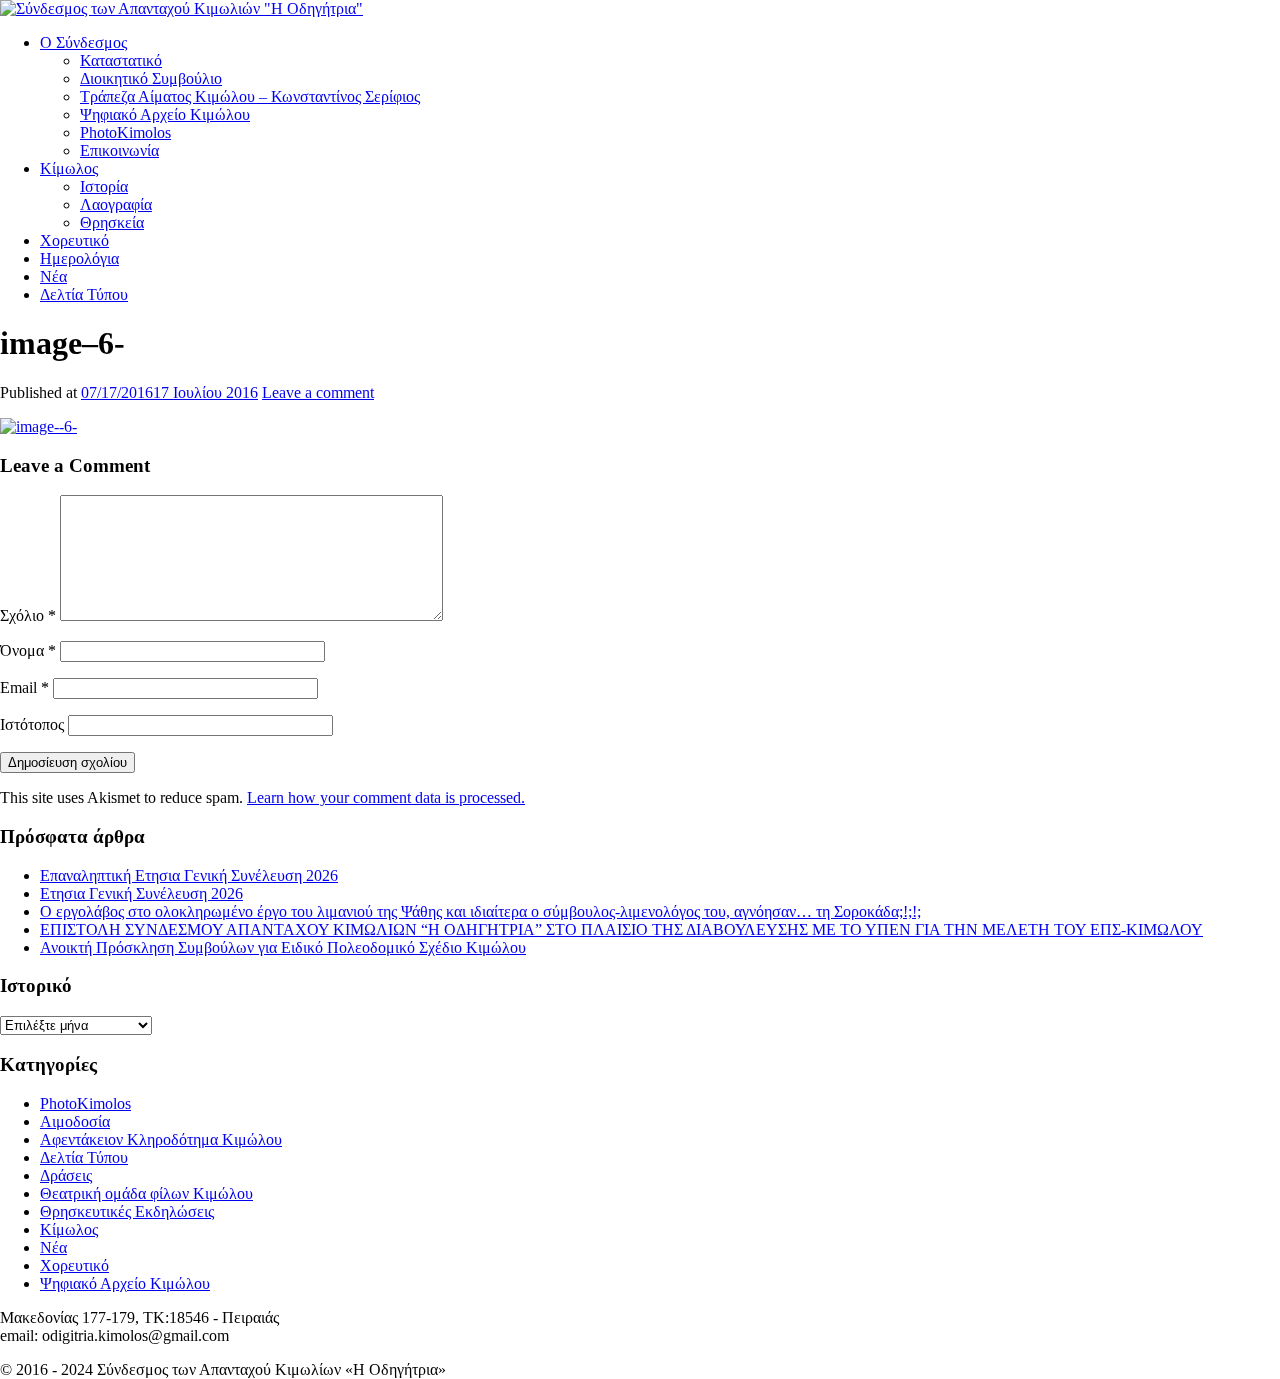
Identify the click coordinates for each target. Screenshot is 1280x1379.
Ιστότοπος (32, 724)
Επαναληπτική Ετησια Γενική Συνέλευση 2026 (189, 875)
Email (24, 687)
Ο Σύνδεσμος (83, 42)
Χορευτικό (74, 240)
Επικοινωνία (119, 150)
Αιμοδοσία (75, 1121)
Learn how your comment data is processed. (386, 797)
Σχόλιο (28, 615)
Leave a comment (318, 392)
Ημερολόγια (79, 258)
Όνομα (28, 650)
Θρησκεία (112, 222)
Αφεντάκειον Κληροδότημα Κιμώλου (161, 1139)
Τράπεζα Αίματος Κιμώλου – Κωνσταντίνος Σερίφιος (250, 96)
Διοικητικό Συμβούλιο (151, 78)
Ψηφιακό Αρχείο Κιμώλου (165, 114)
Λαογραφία (116, 204)
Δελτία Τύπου (84, 294)
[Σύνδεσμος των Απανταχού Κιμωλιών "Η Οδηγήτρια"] (181, 8)
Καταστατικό (121, 60)
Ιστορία (104, 186)
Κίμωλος (69, 168)
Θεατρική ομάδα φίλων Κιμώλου (146, 1193)
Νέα (53, 276)
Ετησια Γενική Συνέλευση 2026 (141, 893)
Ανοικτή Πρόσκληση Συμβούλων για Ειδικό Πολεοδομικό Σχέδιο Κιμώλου (283, 947)
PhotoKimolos (125, 132)
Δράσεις (66, 1175)
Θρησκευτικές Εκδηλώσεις (127, 1211)
